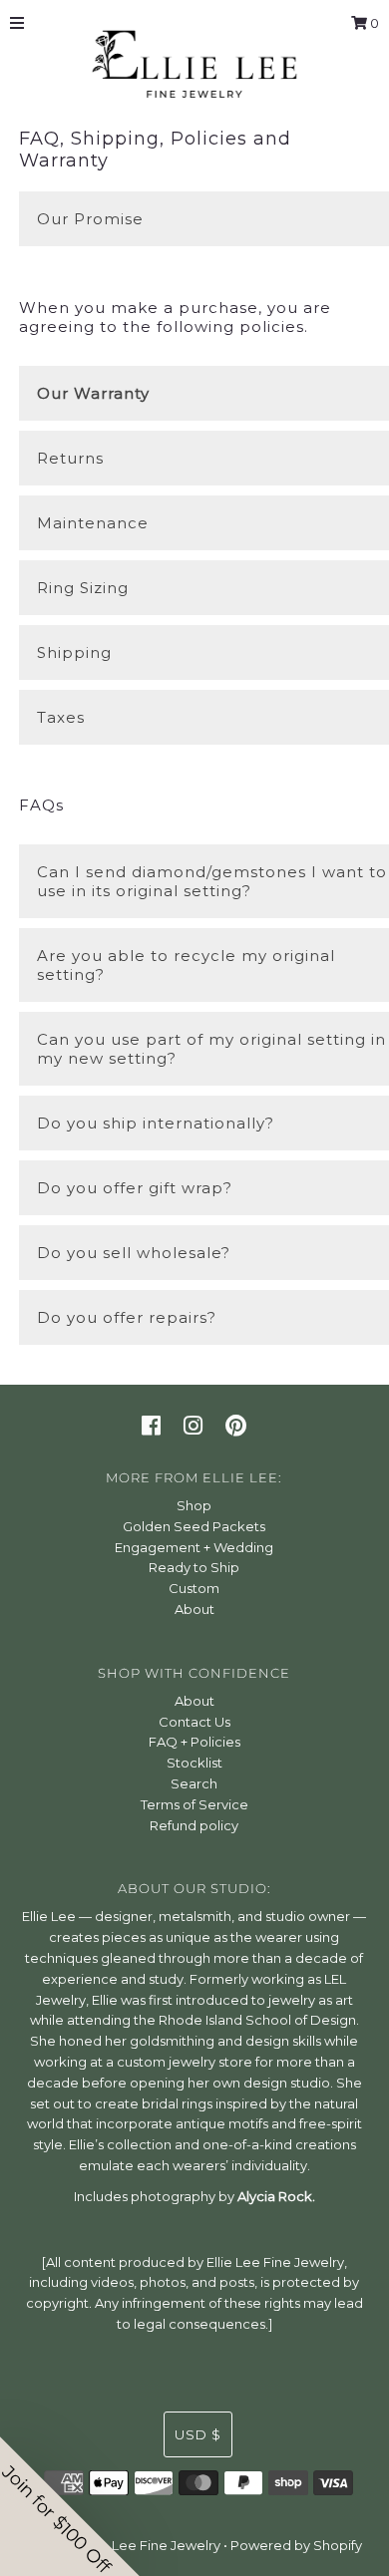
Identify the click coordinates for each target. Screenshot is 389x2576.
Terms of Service (194, 1804)
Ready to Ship (194, 1567)
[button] (70, 2506)
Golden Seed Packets (194, 1526)
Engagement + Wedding (194, 1547)
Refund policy (194, 1825)
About (194, 1609)
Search (194, 1783)
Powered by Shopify (296, 2545)
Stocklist (194, 1763)
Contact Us (194, 1722)
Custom (194, 1588)
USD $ (198, 2434)
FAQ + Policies (194, 1742)
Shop (194, 1505)
